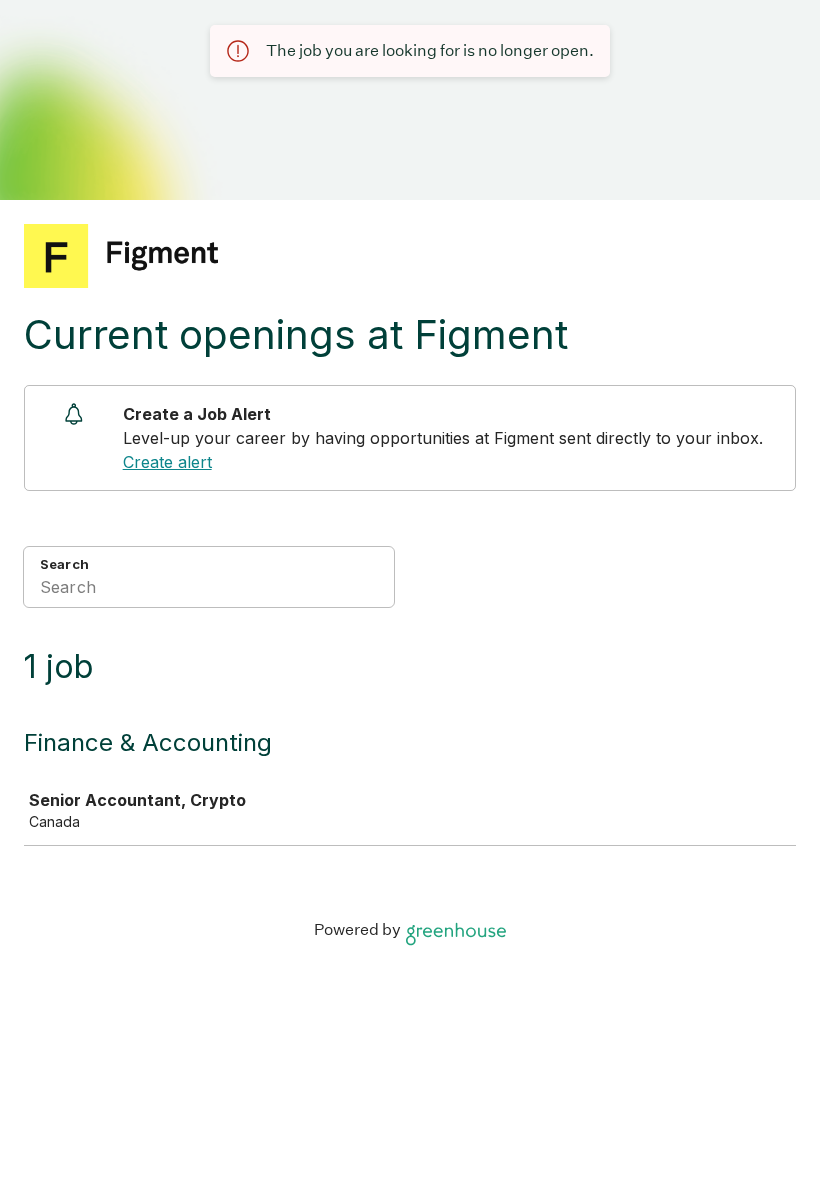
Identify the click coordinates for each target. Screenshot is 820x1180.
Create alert (167, 462)
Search (64, 564)
